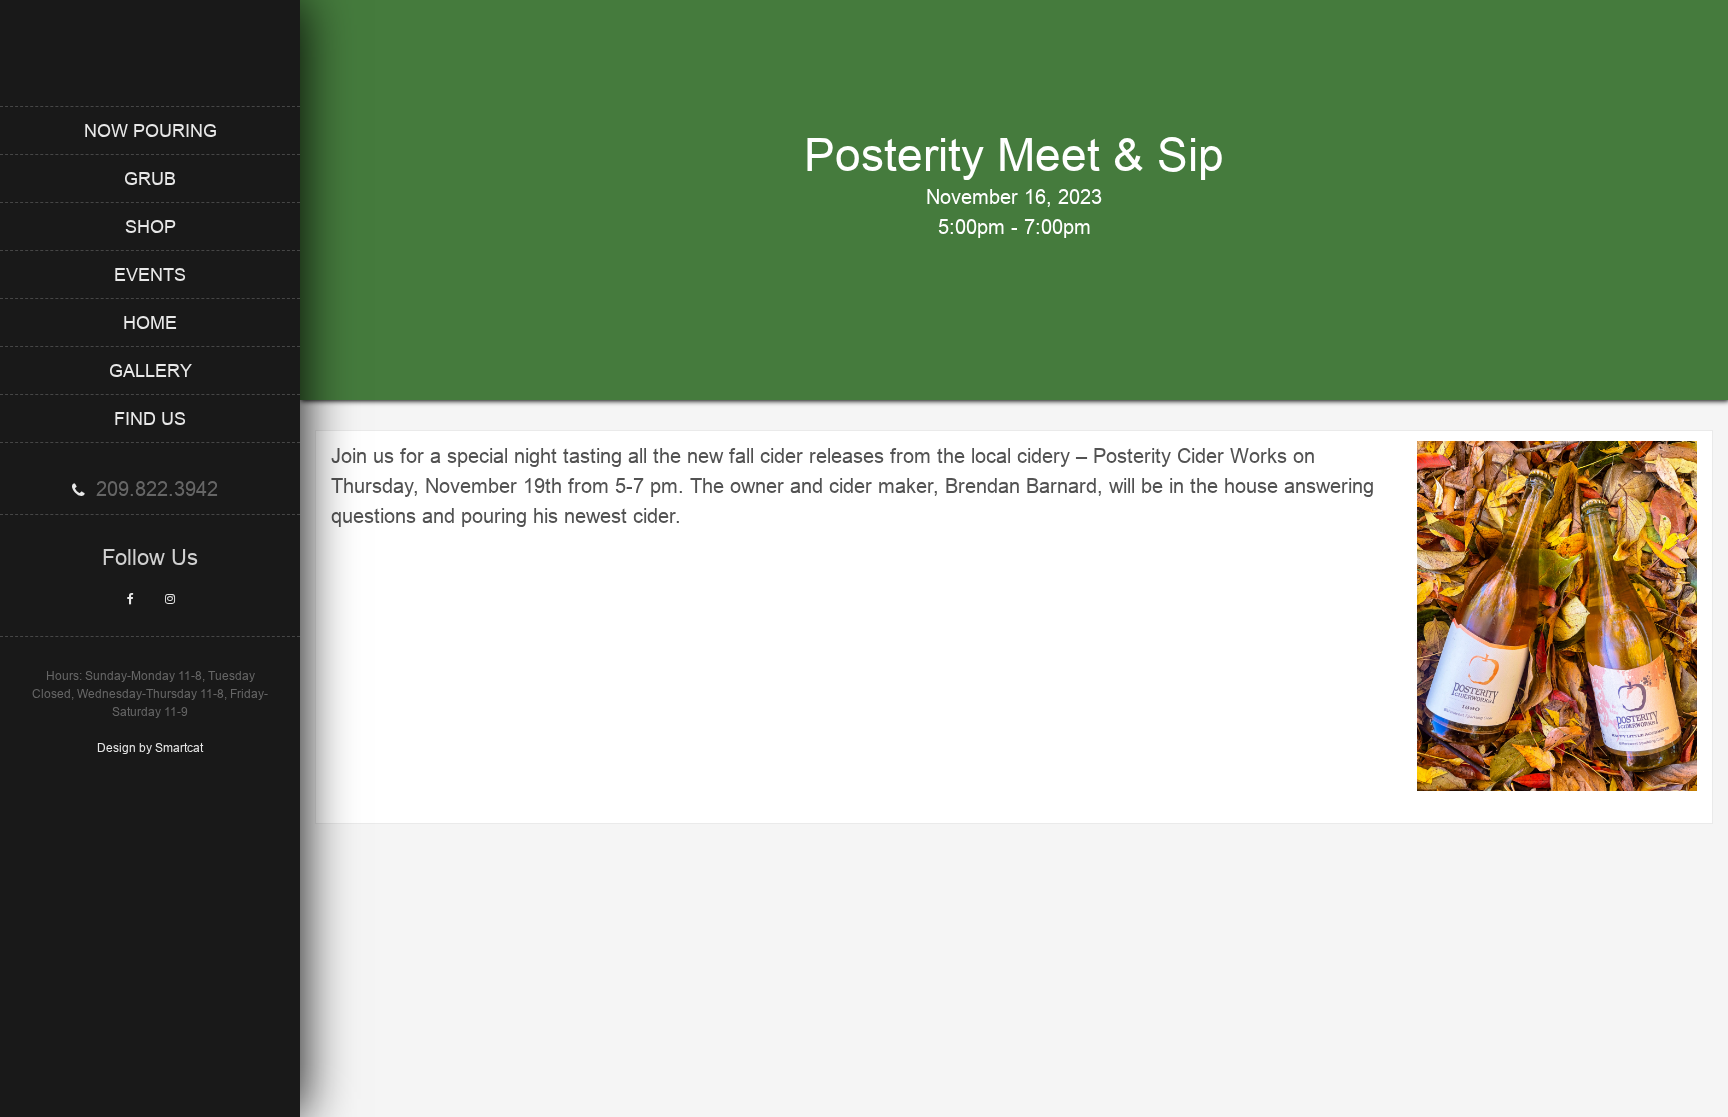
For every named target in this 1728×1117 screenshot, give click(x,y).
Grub (150, 178)
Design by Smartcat (150, 747)
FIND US (150, 418)
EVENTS (150, 274)
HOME (150, 322)
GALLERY (150, 370)
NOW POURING (150, 130)
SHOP (150, 226)
